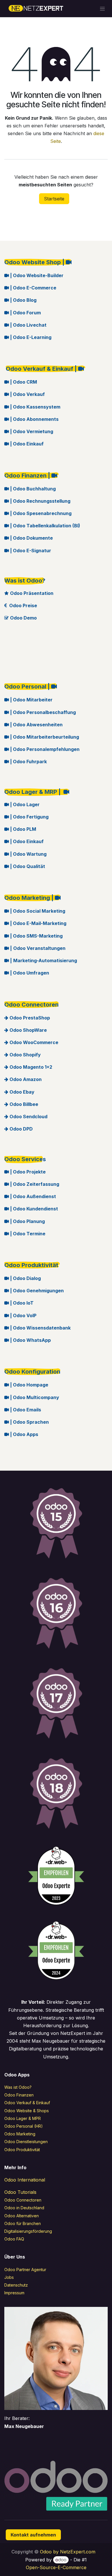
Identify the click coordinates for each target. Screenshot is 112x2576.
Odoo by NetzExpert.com (68, 2552)
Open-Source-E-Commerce (56, 2567)
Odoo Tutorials (20, 2192)
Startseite (54, 199)
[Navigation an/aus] (102, 9)
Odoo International (25, 2180)
